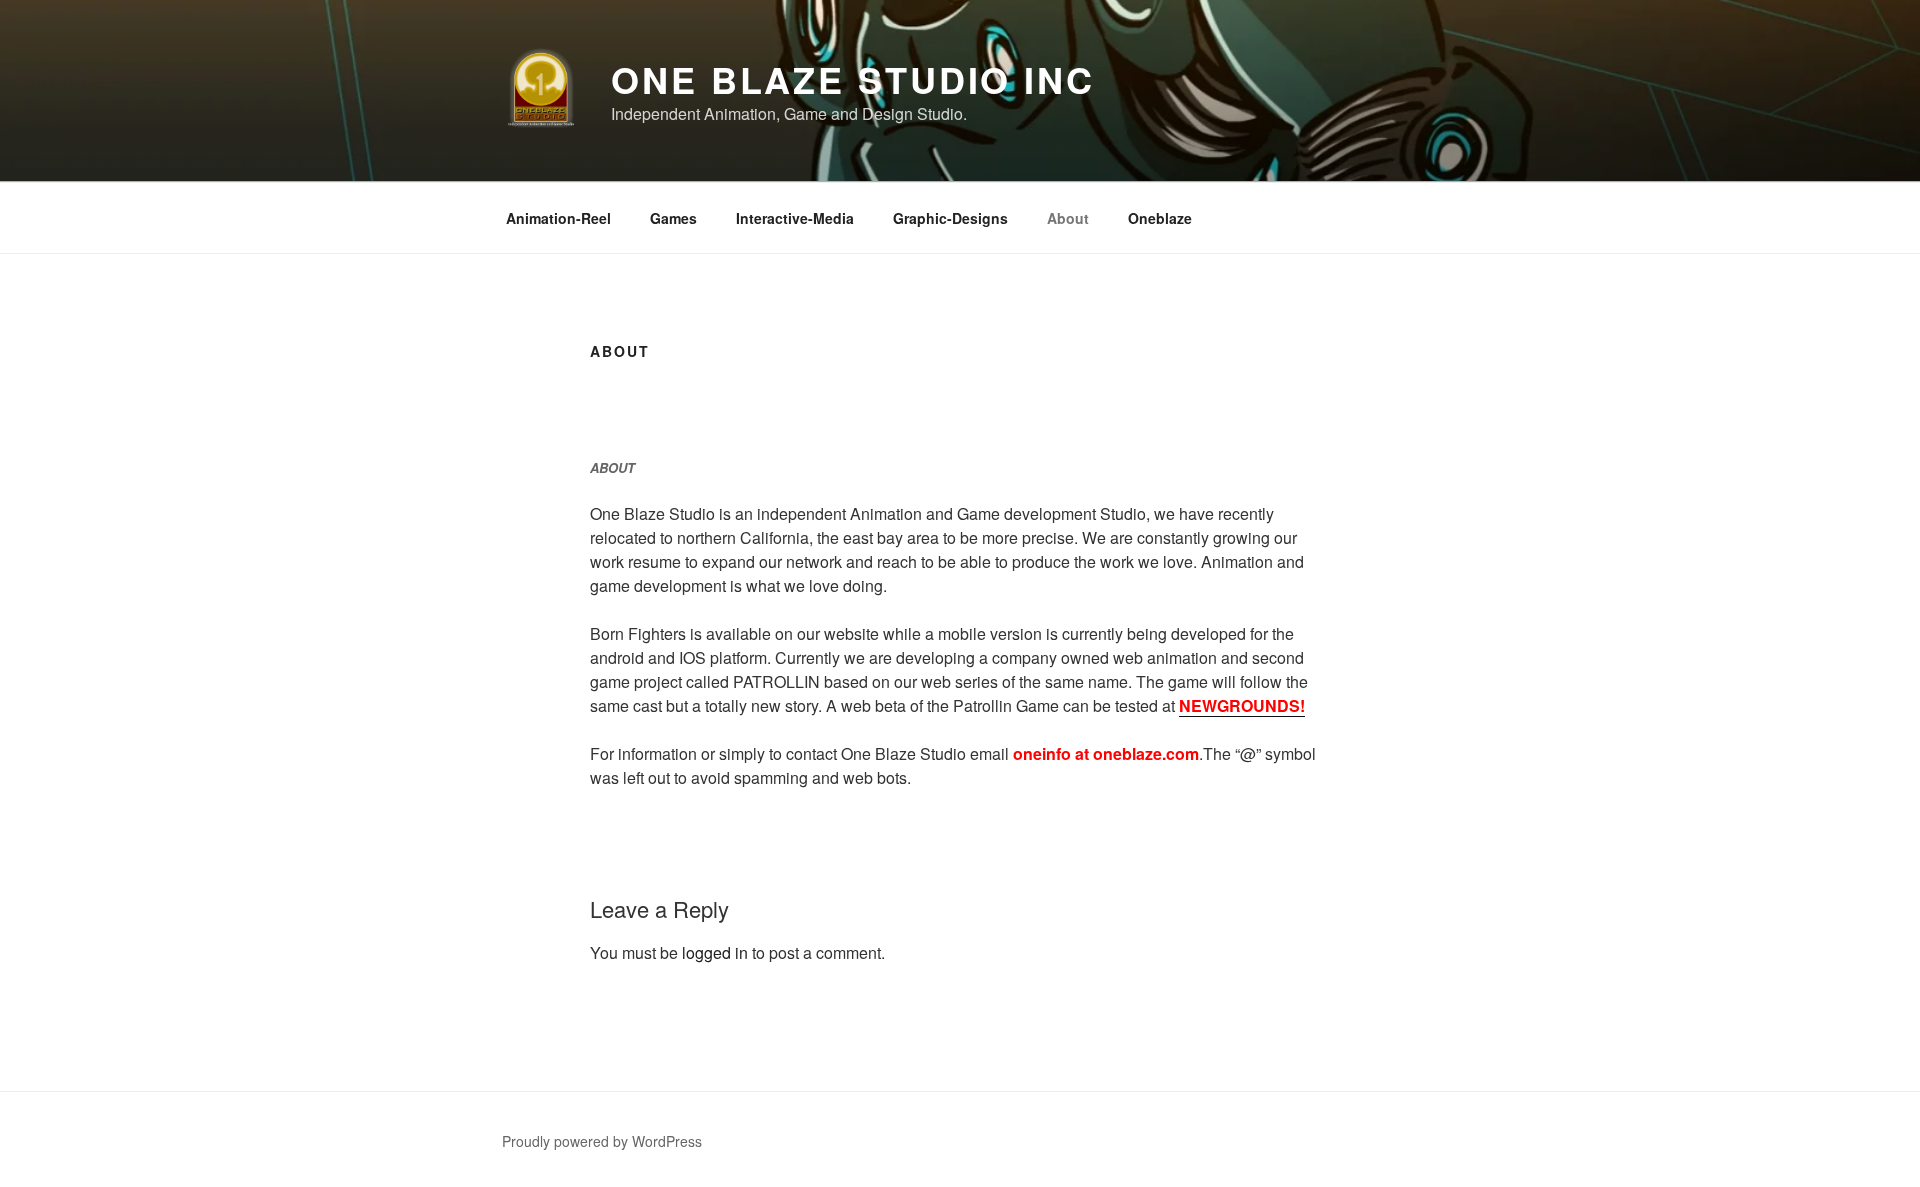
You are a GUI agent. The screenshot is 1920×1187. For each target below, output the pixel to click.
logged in (715, 952)
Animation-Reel (558, 218)
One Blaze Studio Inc (853, 79)
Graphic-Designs (950, 218)
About (1068, 218)
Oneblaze (1160, 218)
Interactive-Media (795, 218)
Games (673, 218)
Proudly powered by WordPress (602, 1141)
